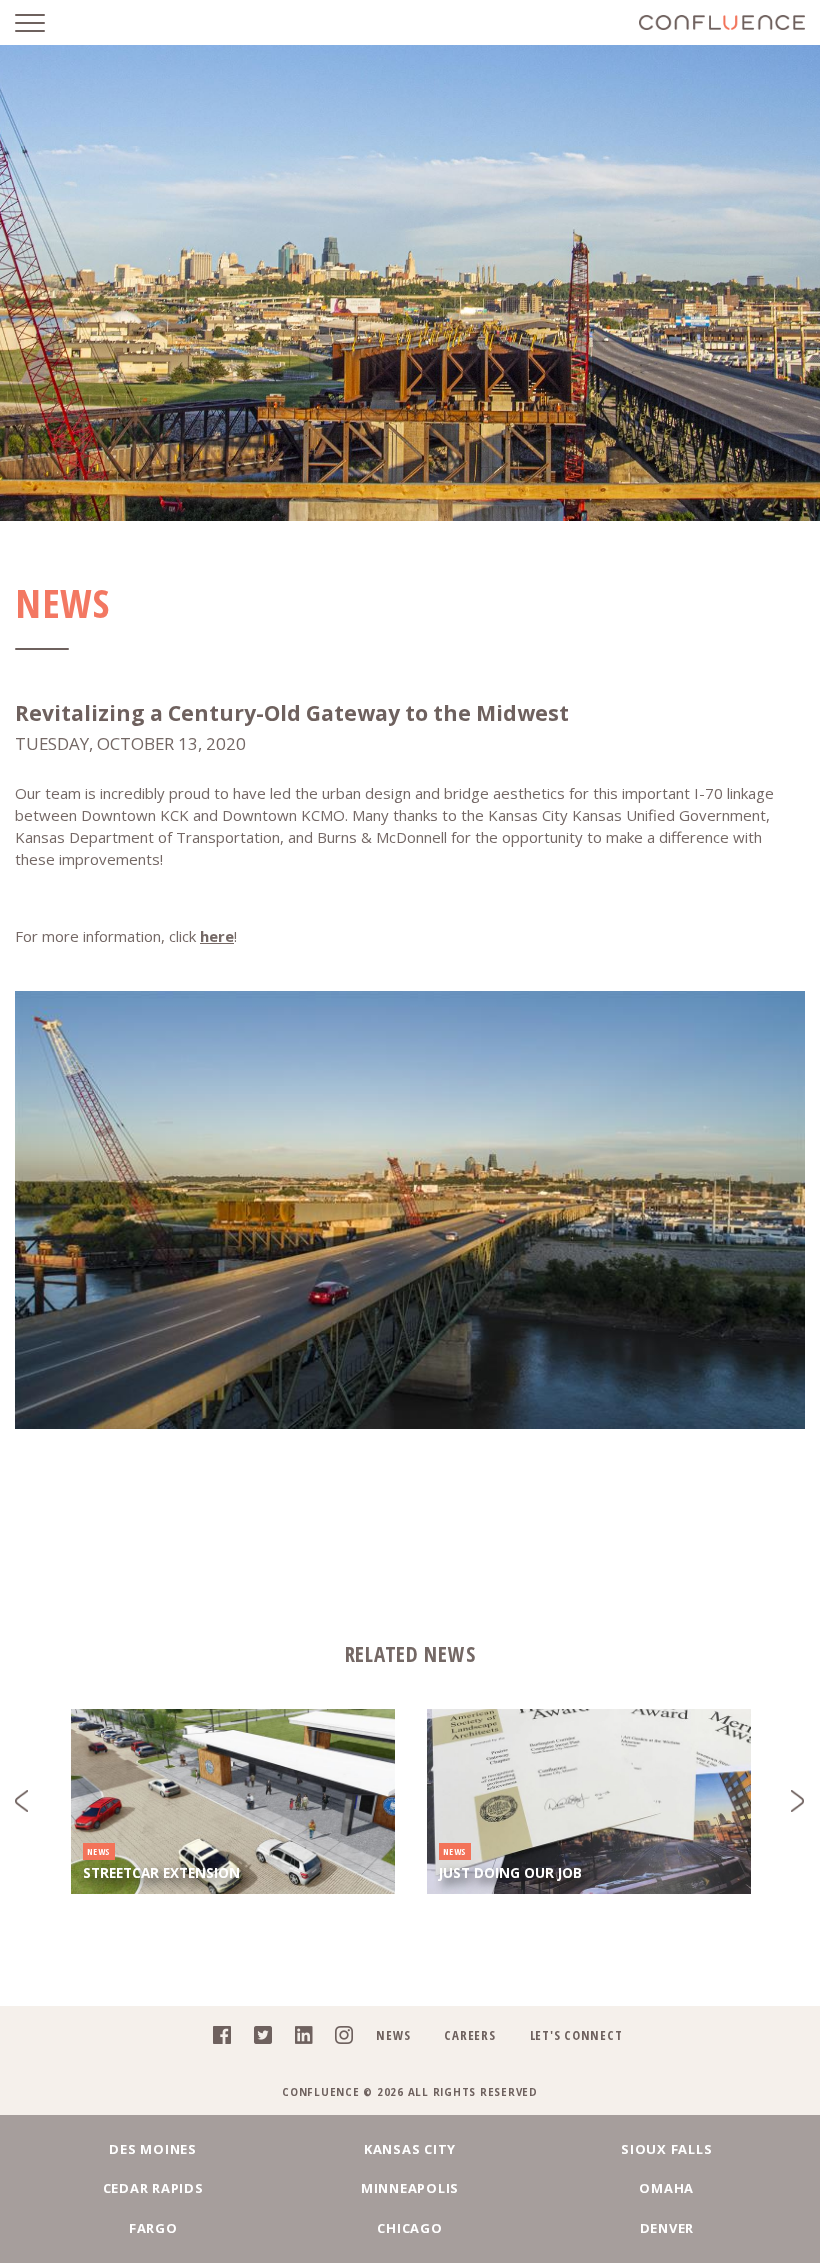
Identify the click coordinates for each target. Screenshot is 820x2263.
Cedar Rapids (153, 2188)
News (393, 2035)
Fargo (153, 2228)
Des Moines (153, 2149)
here (217, 936)
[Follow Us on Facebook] (216, 2039)
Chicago (409, 2228)
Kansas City (410, 2149)
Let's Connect (576, 2035)
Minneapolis (410, 2188)
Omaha (666, 2188)
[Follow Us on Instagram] (338, 2039)
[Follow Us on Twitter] (257, 2039)
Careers (469, 2035)
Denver (667, 2228)
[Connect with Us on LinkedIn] (298, 2039)
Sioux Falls (666, 2149)
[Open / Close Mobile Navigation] (45, 22)
